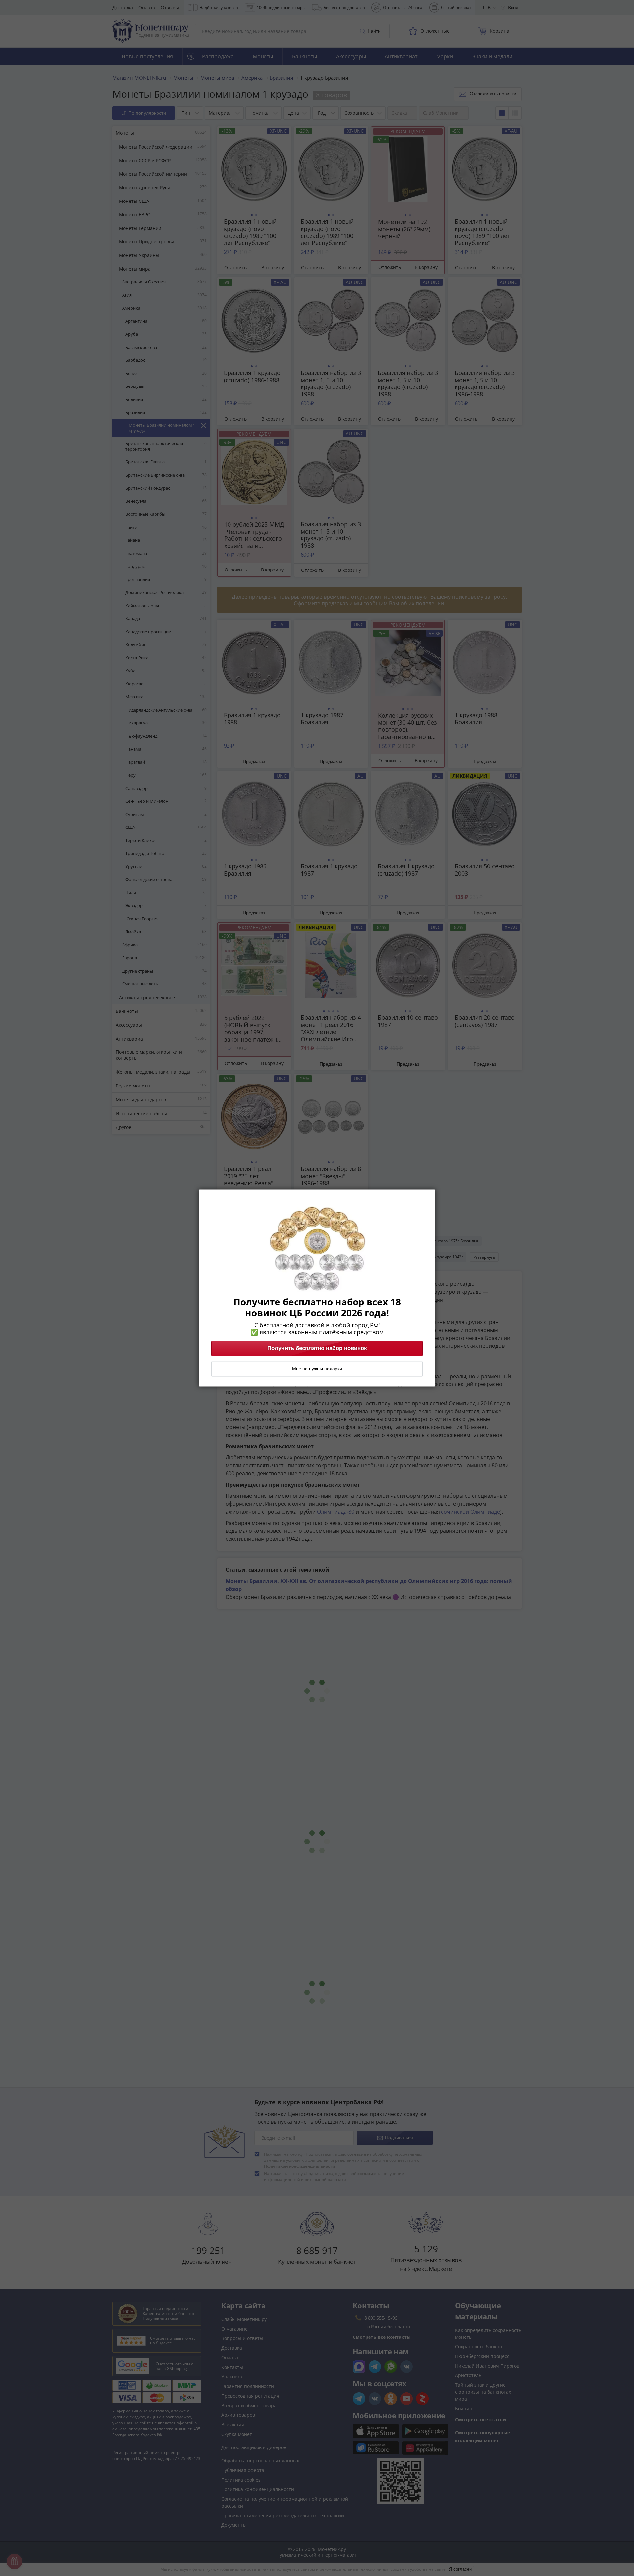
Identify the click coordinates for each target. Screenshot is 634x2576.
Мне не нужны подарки (317, 1369)
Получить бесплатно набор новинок (317, 1348)
